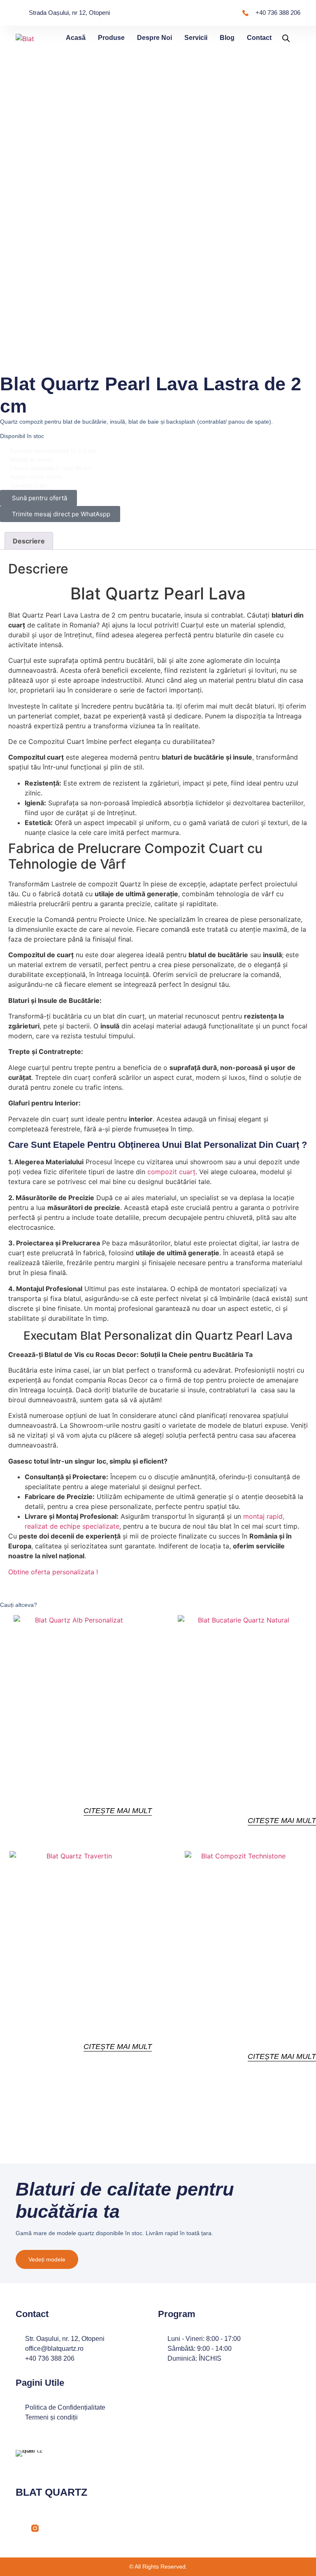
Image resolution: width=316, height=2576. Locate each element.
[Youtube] (51, 2528)
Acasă (76, 38)
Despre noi (155, 38)
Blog (227, 38)
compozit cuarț (171, 1172)
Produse (111, 38)
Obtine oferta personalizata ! (53, 1572)
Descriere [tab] (29, 541)
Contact (259, 38)
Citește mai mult (118, 1811)
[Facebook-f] (19, 2528)
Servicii (196, 38)
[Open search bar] (286, 38)
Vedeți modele (47, 2259)
